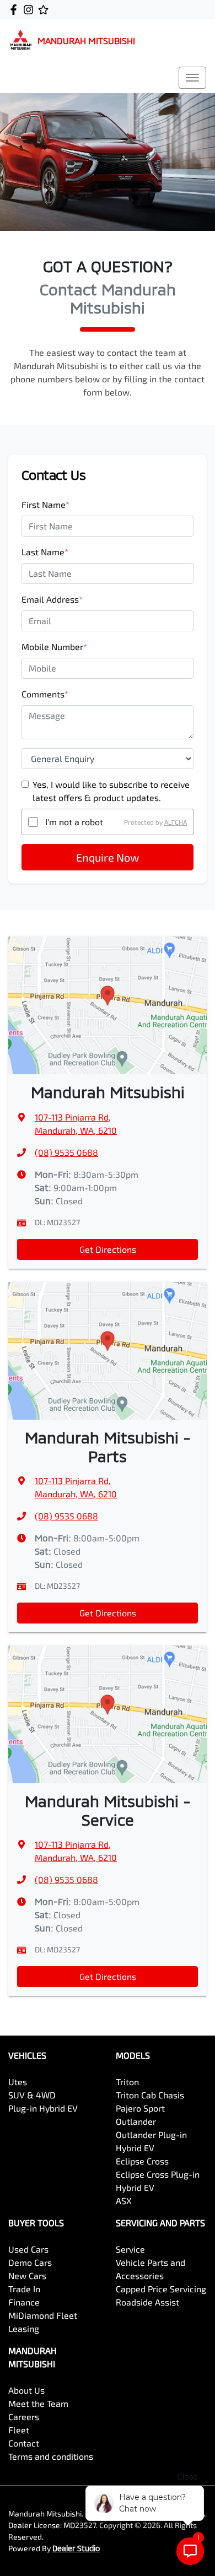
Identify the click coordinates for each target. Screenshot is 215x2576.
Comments (45, 694)
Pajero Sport (140, 2108)
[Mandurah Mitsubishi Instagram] (31, 10)
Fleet (19, 2430)
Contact (24, 2443)
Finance (24, 2302)
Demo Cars (30, 2262)
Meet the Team (38, 2403)
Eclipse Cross (142, 2161)
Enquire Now (108, 857)
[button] (192, 78)
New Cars (27, 2275)
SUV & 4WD (32, 2095)
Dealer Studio (76, 2548)
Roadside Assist (147, 2302)
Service (130, 2249)
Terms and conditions (51, 2456)
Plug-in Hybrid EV (43, 2108)
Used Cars (28, 2249)
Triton (127, 2082)
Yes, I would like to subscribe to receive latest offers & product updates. (111, 791)
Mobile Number (54, 646)
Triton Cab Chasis (150, 2095)
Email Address (52, 599)
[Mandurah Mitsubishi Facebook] (16, 10)
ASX (124, 2201)
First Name (45, 504)
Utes (18, 2082)
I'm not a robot (74, 822)
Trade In (24, 2289)
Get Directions (108, 1249)
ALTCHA (176, 822)
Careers (24, 2417)
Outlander (136, 2121)
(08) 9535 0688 (66, 1152)
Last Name (45, 552)
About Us (26, 2390)
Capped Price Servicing (161, 2289)
